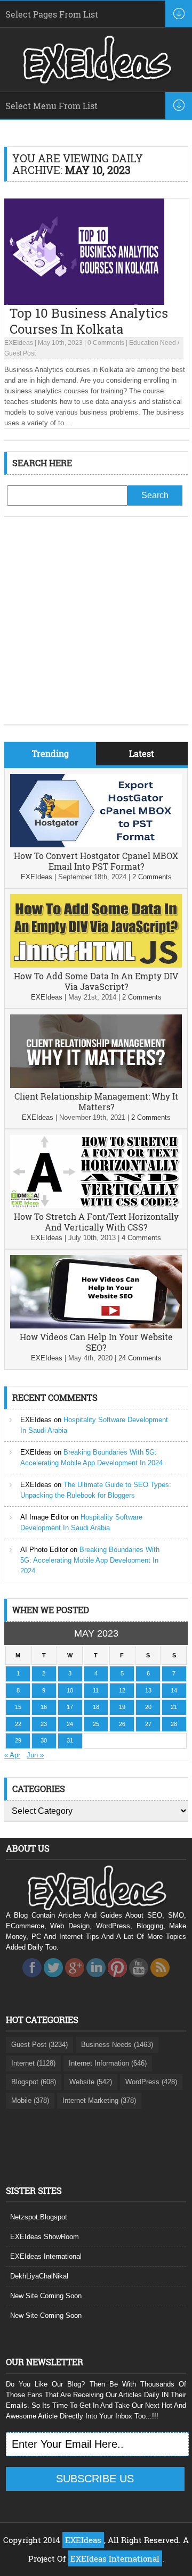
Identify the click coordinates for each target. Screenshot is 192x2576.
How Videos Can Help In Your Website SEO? (96, 1342)
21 (174, 1707)
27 (148, 1724)
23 (44, 1724)
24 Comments (140, 1358)
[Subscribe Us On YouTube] (139, 1980)
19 (122, 1707)
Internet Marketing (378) (99, 2100)
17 (70, 1707)
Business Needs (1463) (117, 2045)
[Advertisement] (96, 629)
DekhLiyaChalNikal (39, 2276)
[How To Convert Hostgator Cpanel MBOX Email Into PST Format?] (96, 845)
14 (174, 1690)
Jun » (35, 1755)
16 (44, 1707)
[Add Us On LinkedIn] (96, 1980)
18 (96, 1707)
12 (122, 1690)
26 (122, 1724)
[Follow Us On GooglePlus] (75, 1980)
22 (18, 1724)
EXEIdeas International (46, 2256)
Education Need (153, 343)
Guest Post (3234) (39, 2045)
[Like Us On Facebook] (32, 1980)
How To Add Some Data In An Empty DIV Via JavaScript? (96, 981)
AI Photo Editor (44, 1550)
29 (18, 1740)
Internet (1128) (33, 2063)
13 (148, 1690)
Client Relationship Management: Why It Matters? (96, 1101)
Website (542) (91, 2082)
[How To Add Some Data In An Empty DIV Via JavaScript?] (96, 965)
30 (44, 1740)
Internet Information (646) (108, 2063)
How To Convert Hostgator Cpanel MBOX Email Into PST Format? (96, 861)
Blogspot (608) (34, 2082)
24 (70, 1724)
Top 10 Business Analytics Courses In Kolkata (89, 321)
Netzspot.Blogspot (39, 2217)
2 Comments (152, 877)
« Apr (12, 1755)
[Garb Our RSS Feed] (160, 1980)
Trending (50, 753)
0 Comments (106, 343)
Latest (142, 753)
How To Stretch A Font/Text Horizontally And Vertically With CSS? (96, 1222)
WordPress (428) (151, 2082)
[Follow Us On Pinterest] (117, 1980)
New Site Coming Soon (46, 2296)
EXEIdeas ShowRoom (45, 2237)
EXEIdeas (19, 343)
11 (96, 1690)
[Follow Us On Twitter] (53, 1980)
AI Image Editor (45, 1517)
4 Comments (141, 1238)
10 (70, 1690)
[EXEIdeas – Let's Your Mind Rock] (96, 81)
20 (148, 1707)
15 (18, 1707)
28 (174, 1724)
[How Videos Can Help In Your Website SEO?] (96, 1326)
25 (96, 1724)
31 (70, 1740)
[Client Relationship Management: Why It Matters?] (96, 1085)
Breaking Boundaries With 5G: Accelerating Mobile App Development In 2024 (90, 1560)
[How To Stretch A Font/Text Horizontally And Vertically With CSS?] (96, 1206)
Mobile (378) (30, 2100)
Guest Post (20, 353)
